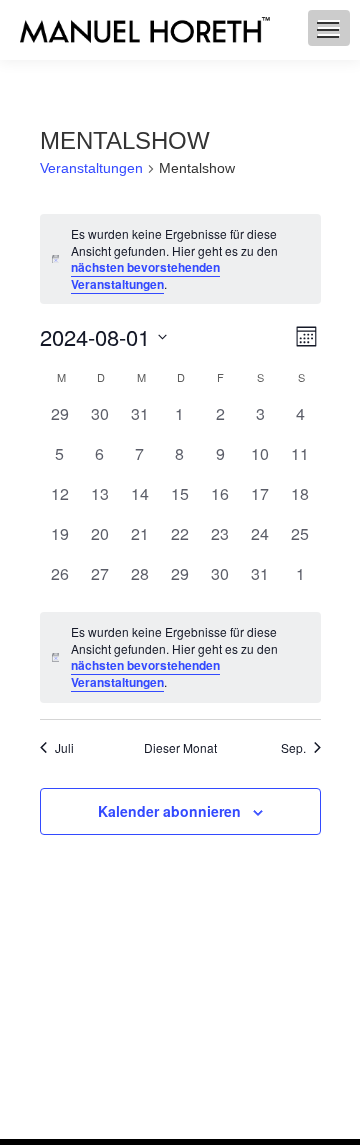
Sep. (293, 748)
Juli (64, 748)
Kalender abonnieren (169, 811)
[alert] (180, 657)
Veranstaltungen (91, 168)
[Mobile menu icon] (328, 30)
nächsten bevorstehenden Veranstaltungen (145, 275)
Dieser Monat (180, 748)
